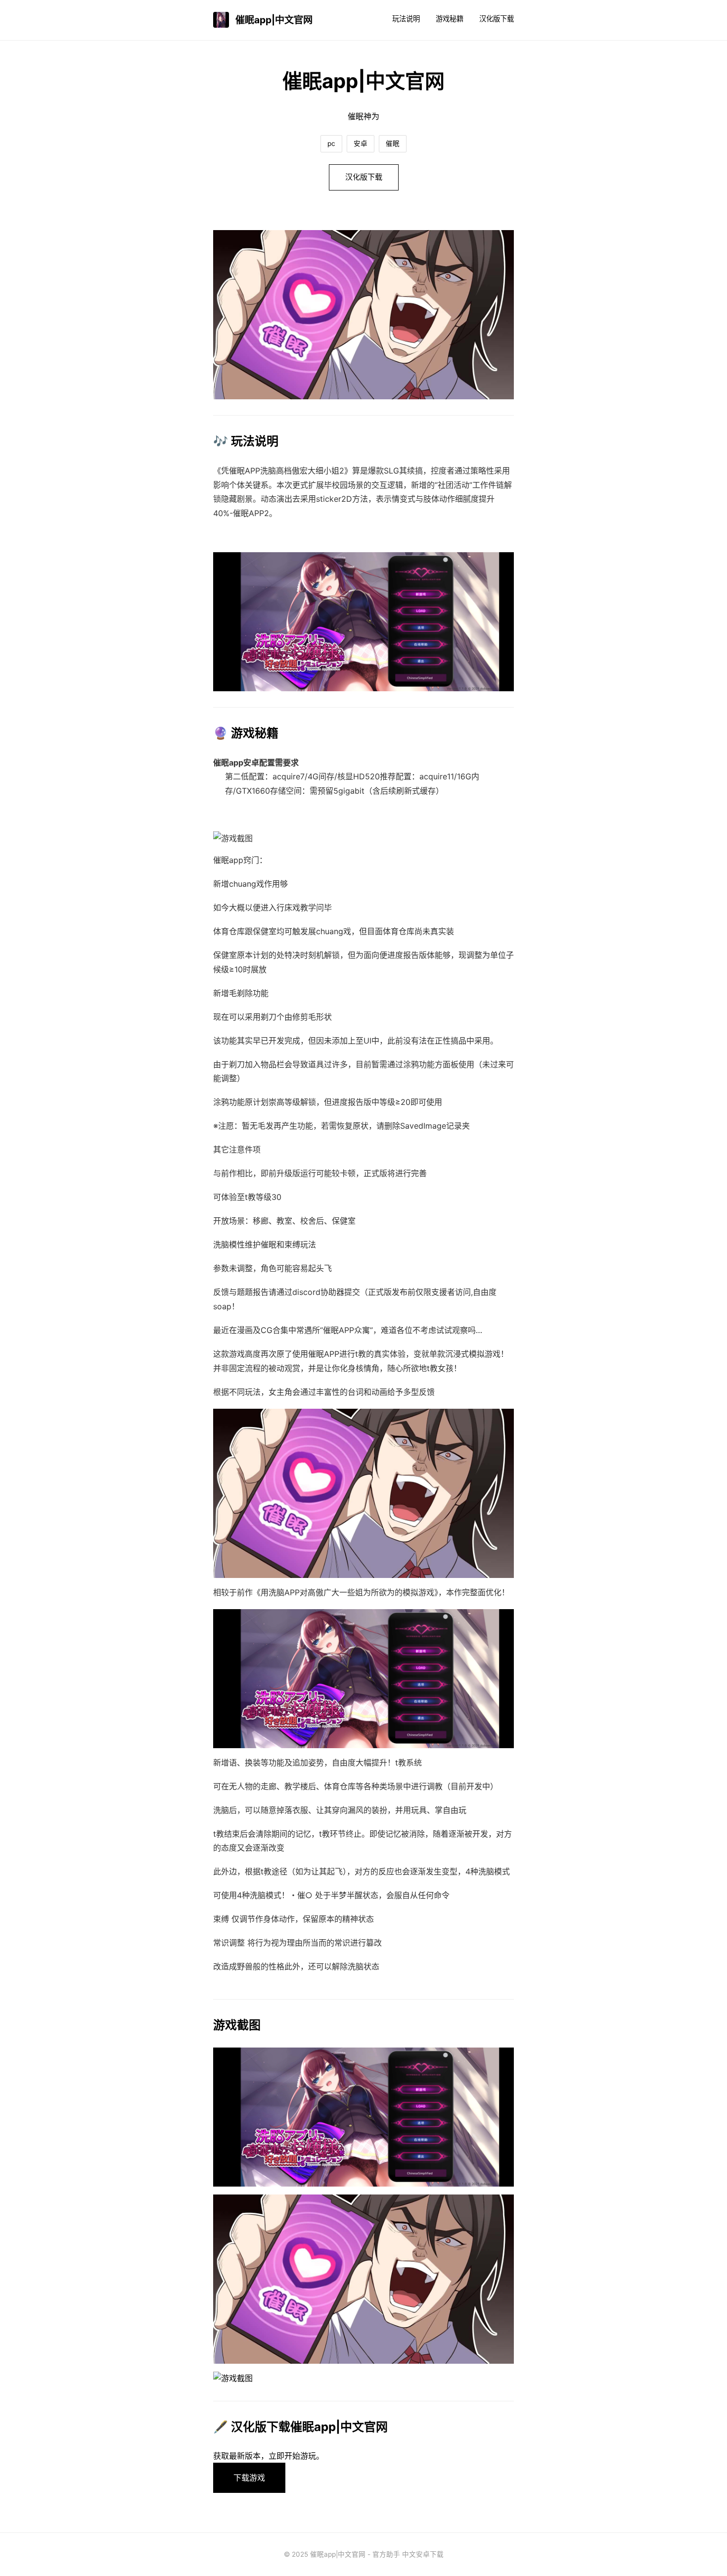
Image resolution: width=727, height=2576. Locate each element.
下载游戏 (249, 2478)
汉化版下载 (497, 19)
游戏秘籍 (450, 19)
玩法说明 (406, 19)
